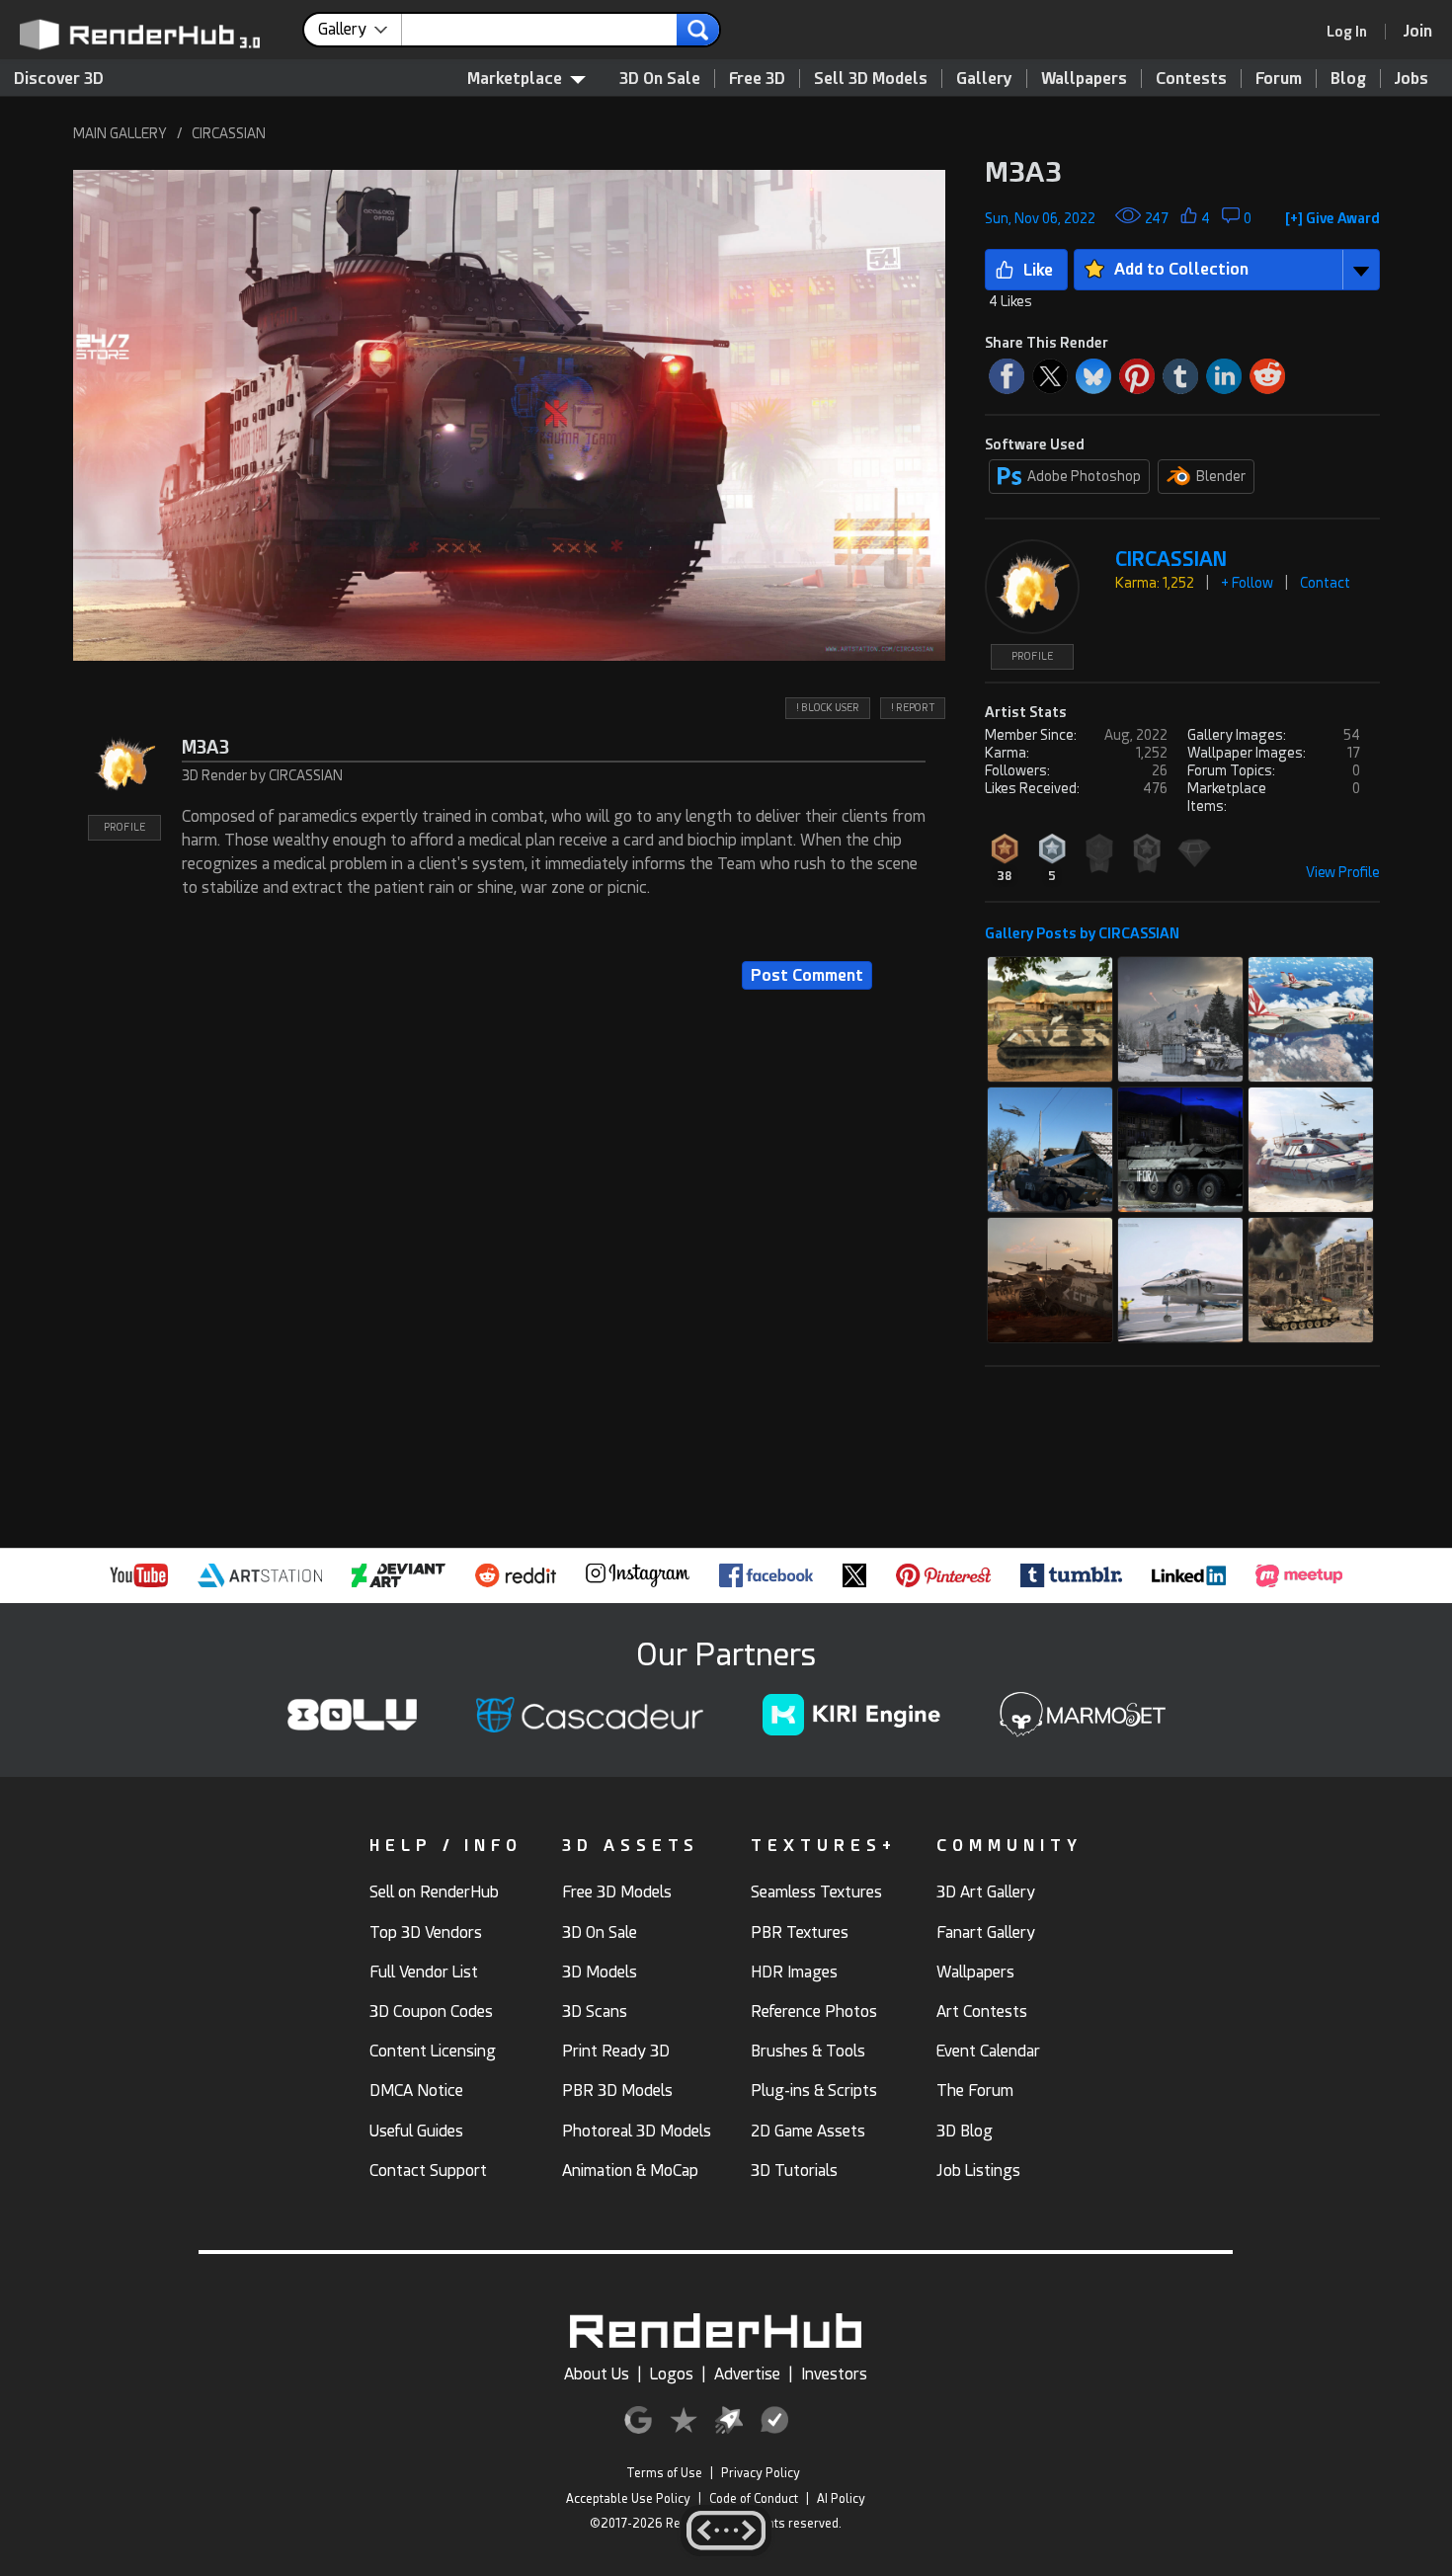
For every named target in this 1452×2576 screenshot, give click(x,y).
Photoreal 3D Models (637, 2131)
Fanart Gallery (986, 1932)
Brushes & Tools (808, 2051)
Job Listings (978, 2171)
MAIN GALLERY (120, 133)
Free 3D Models (617, 1892)
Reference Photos (814, 2012)
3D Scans (595, 2012)
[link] (1353, 32)
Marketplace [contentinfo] (515, 79)
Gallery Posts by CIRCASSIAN (1082, 933)
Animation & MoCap (630, 2171)
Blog (1348, 79)
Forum (1279, 79)
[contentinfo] (360, 30)
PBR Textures (800, 1932)
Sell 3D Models (871, 79)
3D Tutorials (794, 2171)
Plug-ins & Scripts (814, 2091)
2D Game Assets (808, 2131)
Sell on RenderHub (434, 1892)
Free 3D (757, 79)
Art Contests (982, 2012)
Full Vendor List (424, 1972)
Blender (1221, 476)
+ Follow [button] (1247, 583)
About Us (597, 2374)
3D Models (600, 1972)
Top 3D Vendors (426, 1932)
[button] (509, 415)
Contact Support (428, 2171)
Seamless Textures (816, 1892)
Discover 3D (59, 79)
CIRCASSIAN (229, 133)
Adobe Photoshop (1084, 476)
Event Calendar (988, 2051)
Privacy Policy (761, 2473)
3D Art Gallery (986, 1892)
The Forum (975, 2091)
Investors (834, 2374)
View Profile (1343, 872)
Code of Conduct (754, 2499)
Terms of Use (664, 2473)
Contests (1191, 79)
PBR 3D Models (617, 2091)
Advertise (747, 2374)
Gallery (984, 79)
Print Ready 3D (616, 2051)
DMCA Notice (416, 2091)
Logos (672, 2374)
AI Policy (841, 2499)
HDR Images (794, 1972)
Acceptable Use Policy (628, 2499)
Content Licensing (433, 2051)
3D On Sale (660, 79)
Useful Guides (416, 2131)
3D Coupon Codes (431, 2012)
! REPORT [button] (913, 708)
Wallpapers (1084, 79)
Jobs (1412, 79)
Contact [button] (1325, 583)
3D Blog (965, 2131)
